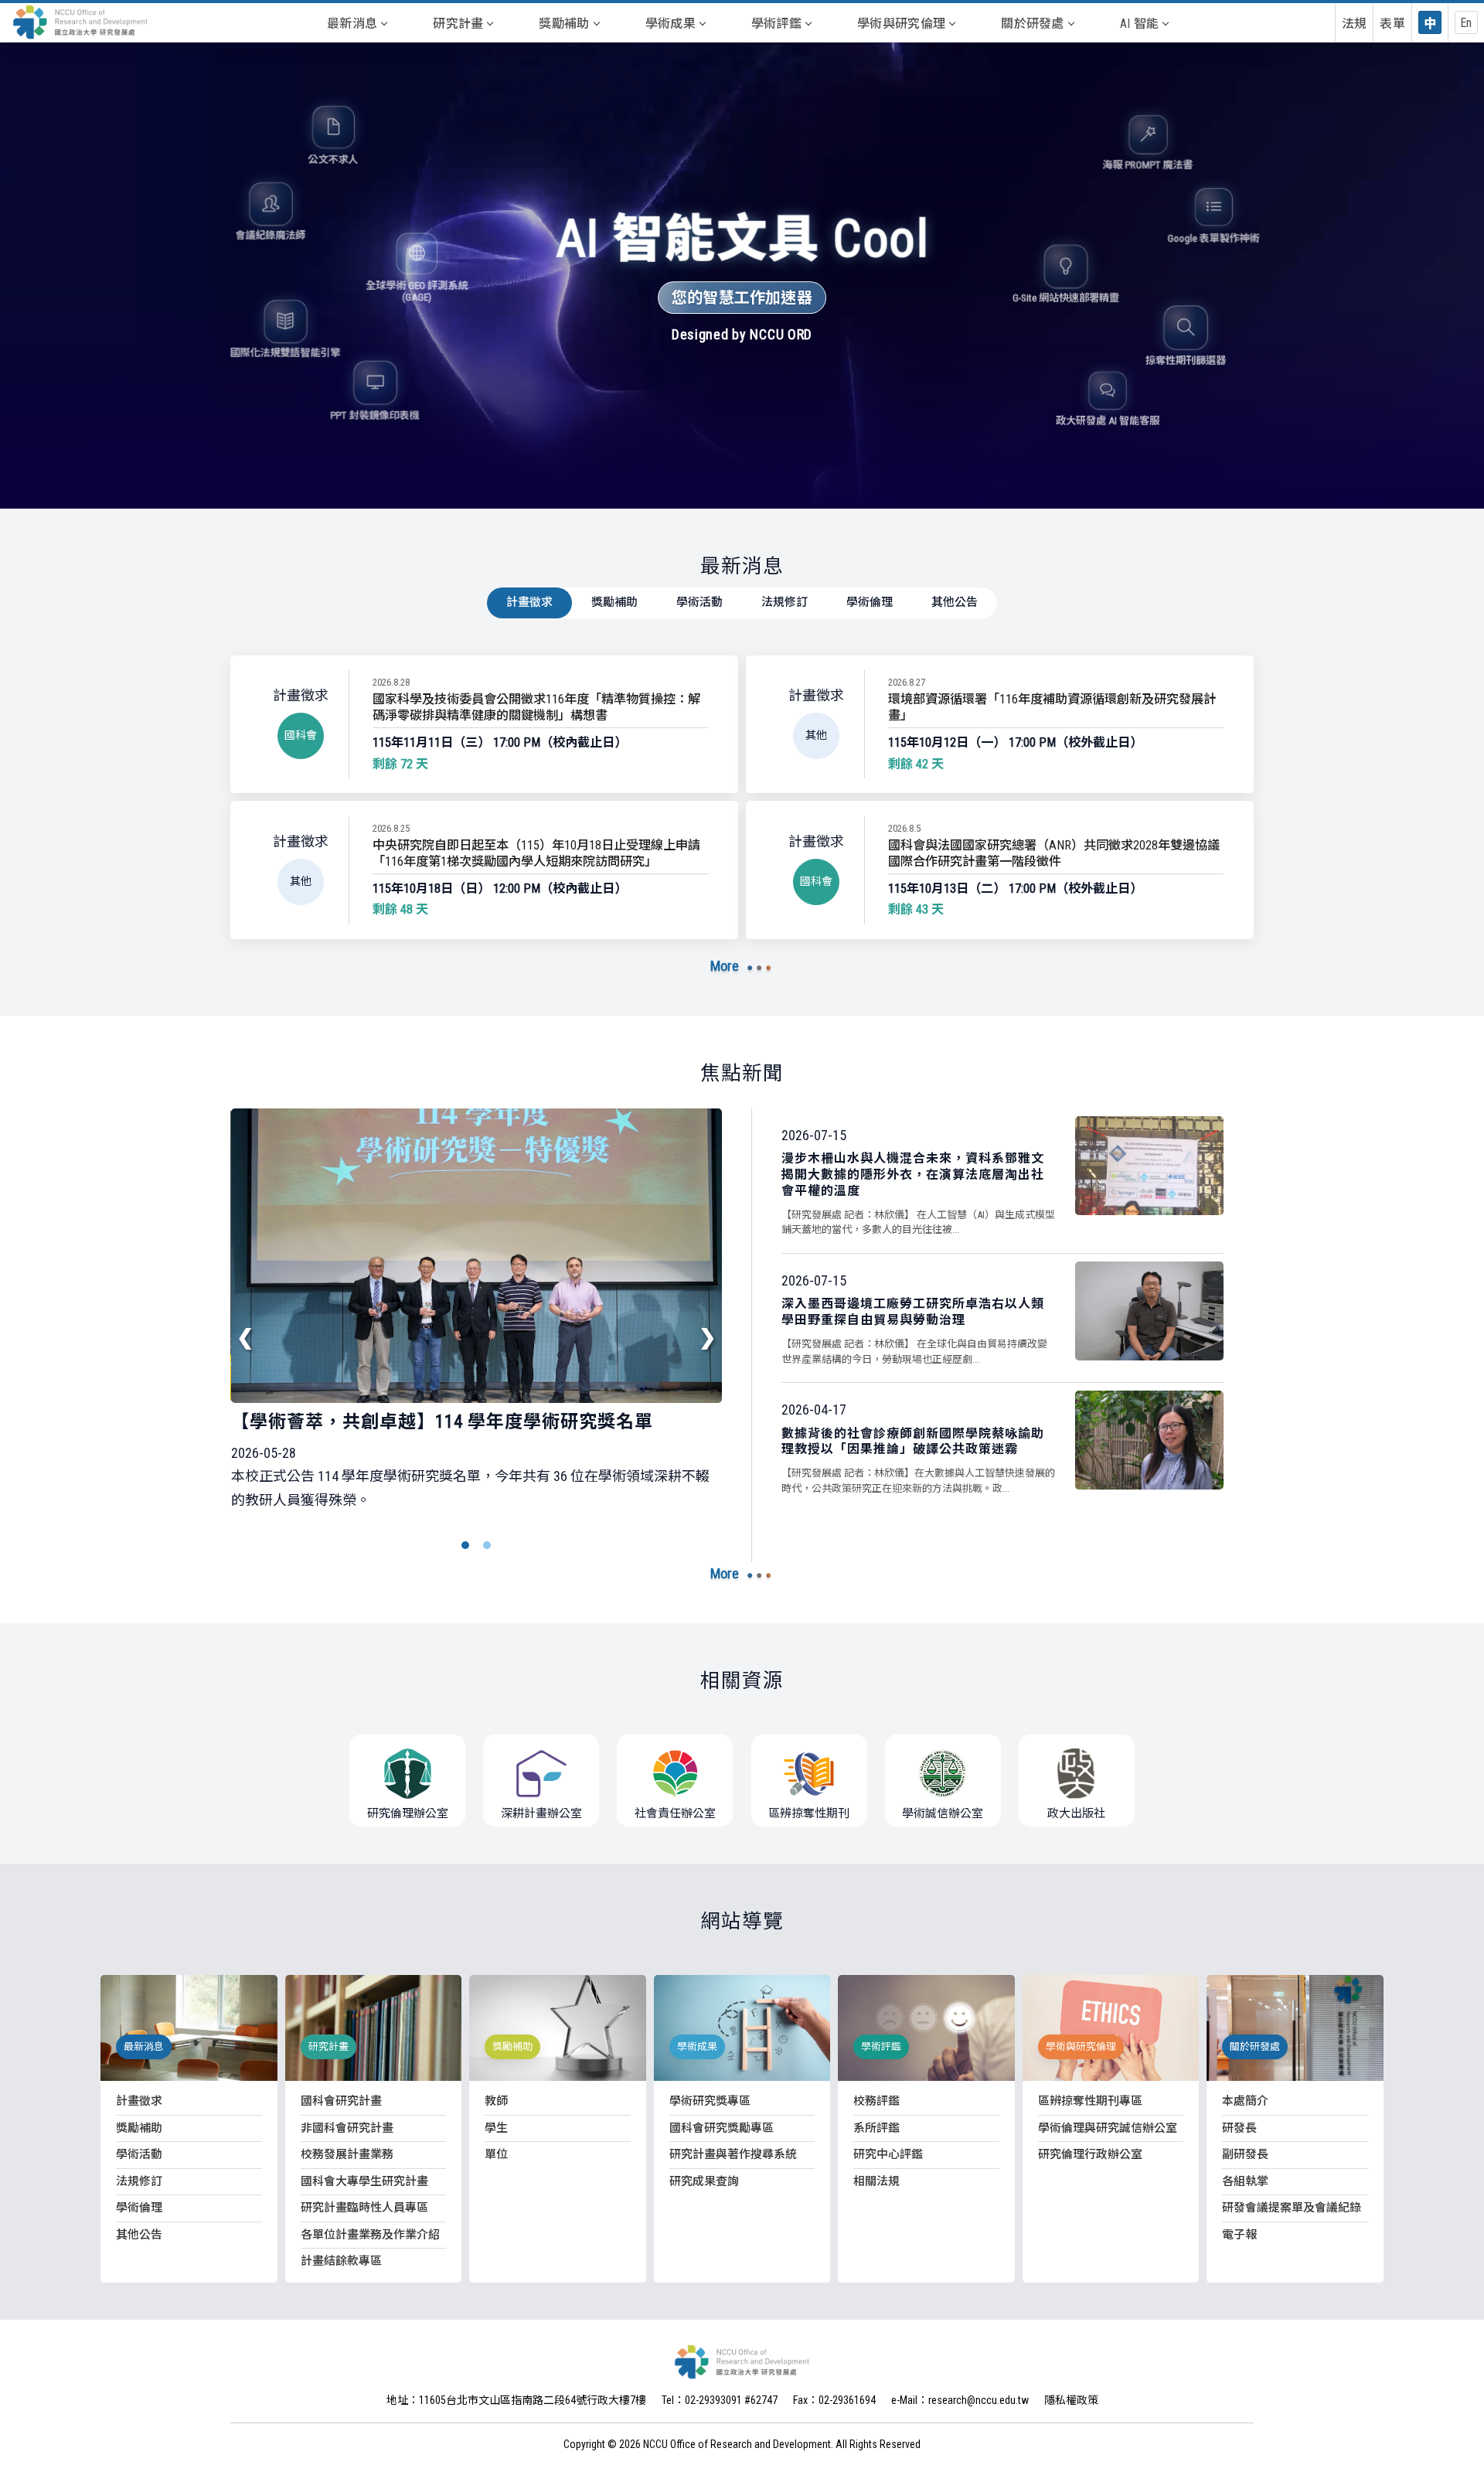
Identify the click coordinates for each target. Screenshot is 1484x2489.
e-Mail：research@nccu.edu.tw (960, 2400)
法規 (1355, 24)
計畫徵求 (529, 602)
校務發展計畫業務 (347, 2154)
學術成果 (671, 24)
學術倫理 (870, 602)
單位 (496, 2154)
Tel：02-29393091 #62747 (720, 2400)
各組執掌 (1245, 2181)
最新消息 (352, 24)
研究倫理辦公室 (408, 1813)
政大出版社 (1076, 1813)
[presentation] (246, 1337)
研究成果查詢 (704, 2181)
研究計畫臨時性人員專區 (364, 2208)
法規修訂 (785, 602)
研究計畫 (458, 24)
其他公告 (955, 602)
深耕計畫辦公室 (541, 1813)
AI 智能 (1140, 24)
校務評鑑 (876, 2101)
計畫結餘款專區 (341, 2261)
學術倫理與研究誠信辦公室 (1108, 2128)
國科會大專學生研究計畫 (364, 2181)
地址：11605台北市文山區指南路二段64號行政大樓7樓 (516, 2400)
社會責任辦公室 (675, 1813)
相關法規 (876, 2181)
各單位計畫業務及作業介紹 (370, 2235)
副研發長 (1245, 2154)
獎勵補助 (564, 24)
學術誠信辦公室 (943, 1813)
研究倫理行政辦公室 (1090, 2154)
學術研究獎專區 (710, 2101)
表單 (1392, 24)
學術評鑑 (776, 24)
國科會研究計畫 (341, 2101)
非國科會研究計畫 (347, 2128)
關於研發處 (1033, 24)
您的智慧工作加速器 (742, 298)
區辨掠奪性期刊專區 (1090, 2101)
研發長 (1239, 2128)
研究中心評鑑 (888, 2154)
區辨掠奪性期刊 (809, 1813)
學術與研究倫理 (901, 24)
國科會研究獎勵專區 (722, 2128)
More (725, 966)
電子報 (1239, 2235)
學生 (496, 2128)
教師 (496, 2101)
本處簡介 (1245, 2101)
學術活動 (699, 602)
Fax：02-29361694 (834, 2400)
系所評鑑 (876, 2128)
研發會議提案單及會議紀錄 (1292, 2208)
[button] (465, 1546)
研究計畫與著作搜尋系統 (733, 2154)
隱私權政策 (1071, 2400)
